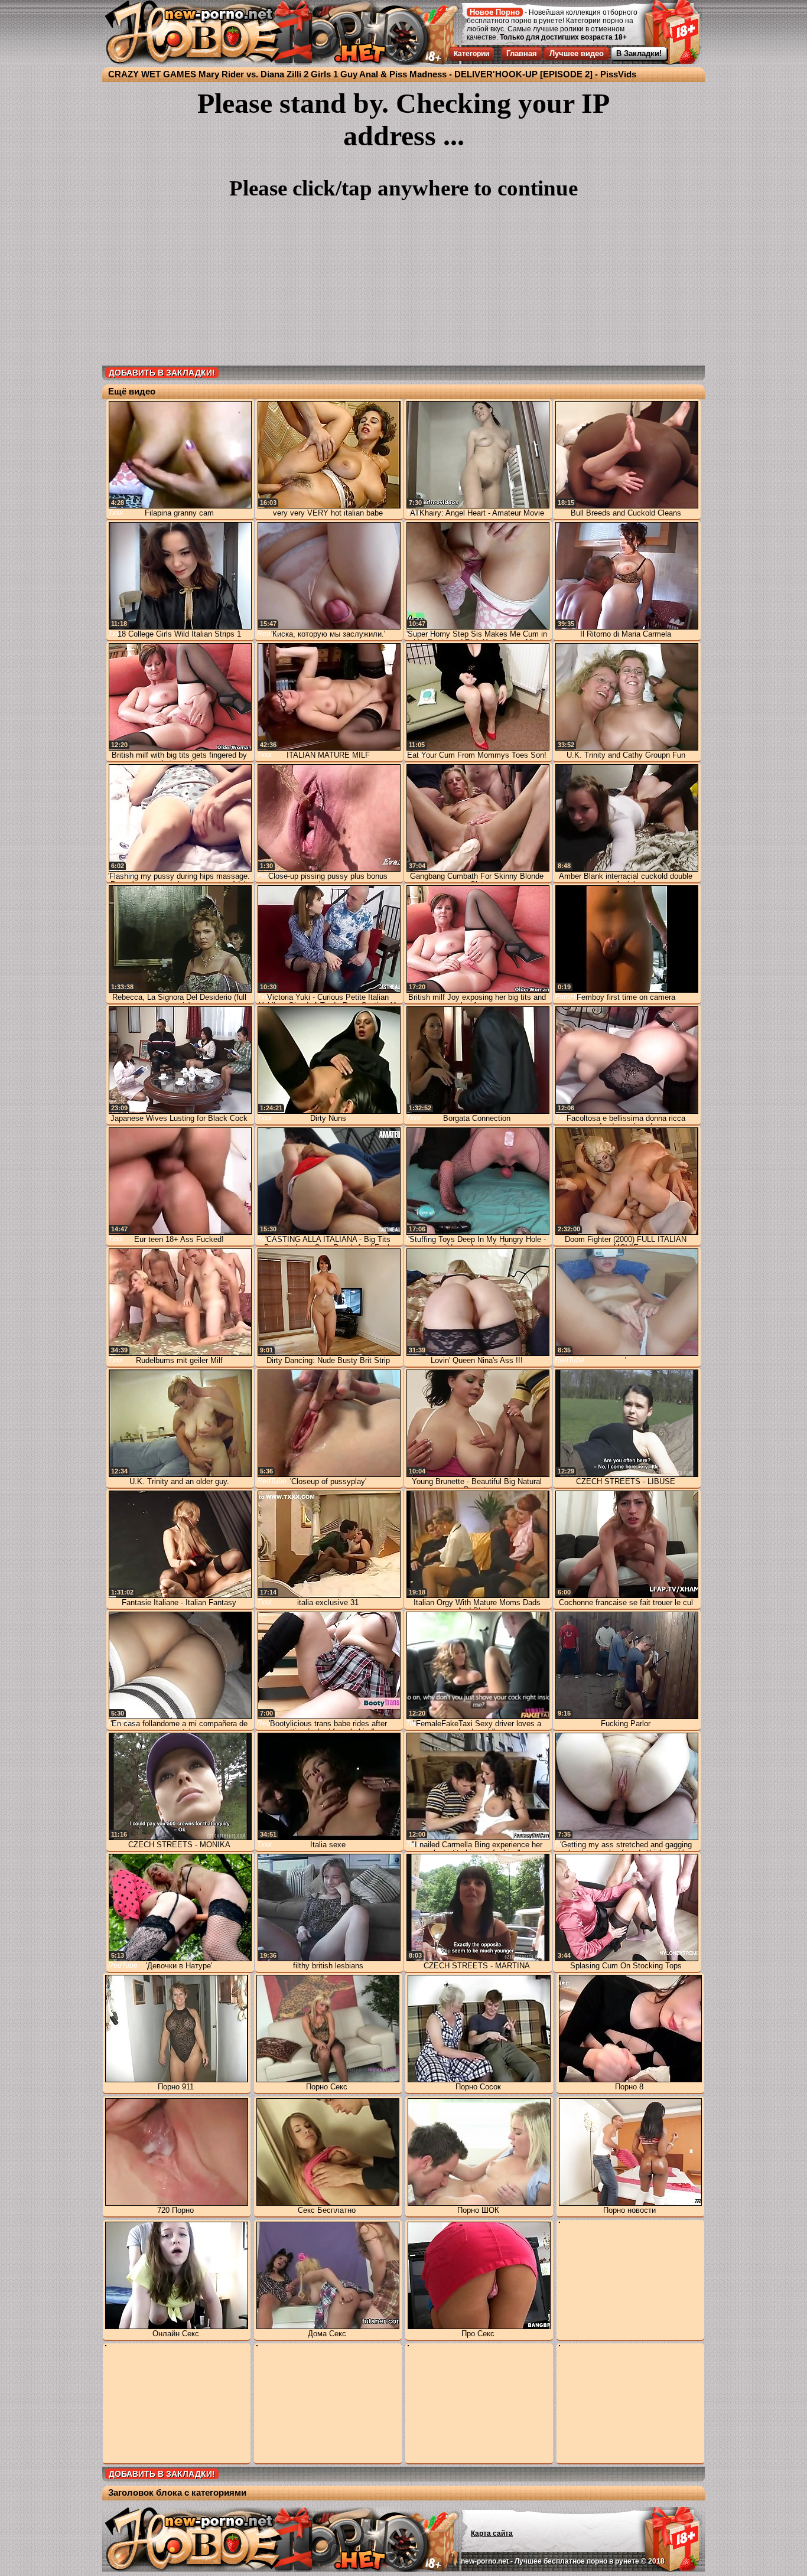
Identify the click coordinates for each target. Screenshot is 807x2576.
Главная (522, 53)
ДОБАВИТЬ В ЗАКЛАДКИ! (162, 373)
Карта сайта (492, 2533)
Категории (471, 54)
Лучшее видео (577, 53)
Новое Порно (495, 12)
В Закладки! (639, 53)
